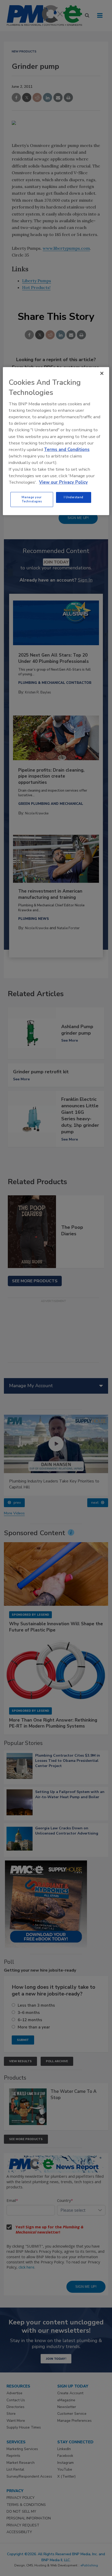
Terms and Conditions (67, 450)
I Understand (74, 497)
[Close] (102, 373)
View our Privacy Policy (63, 482)
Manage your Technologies (32, 499)
